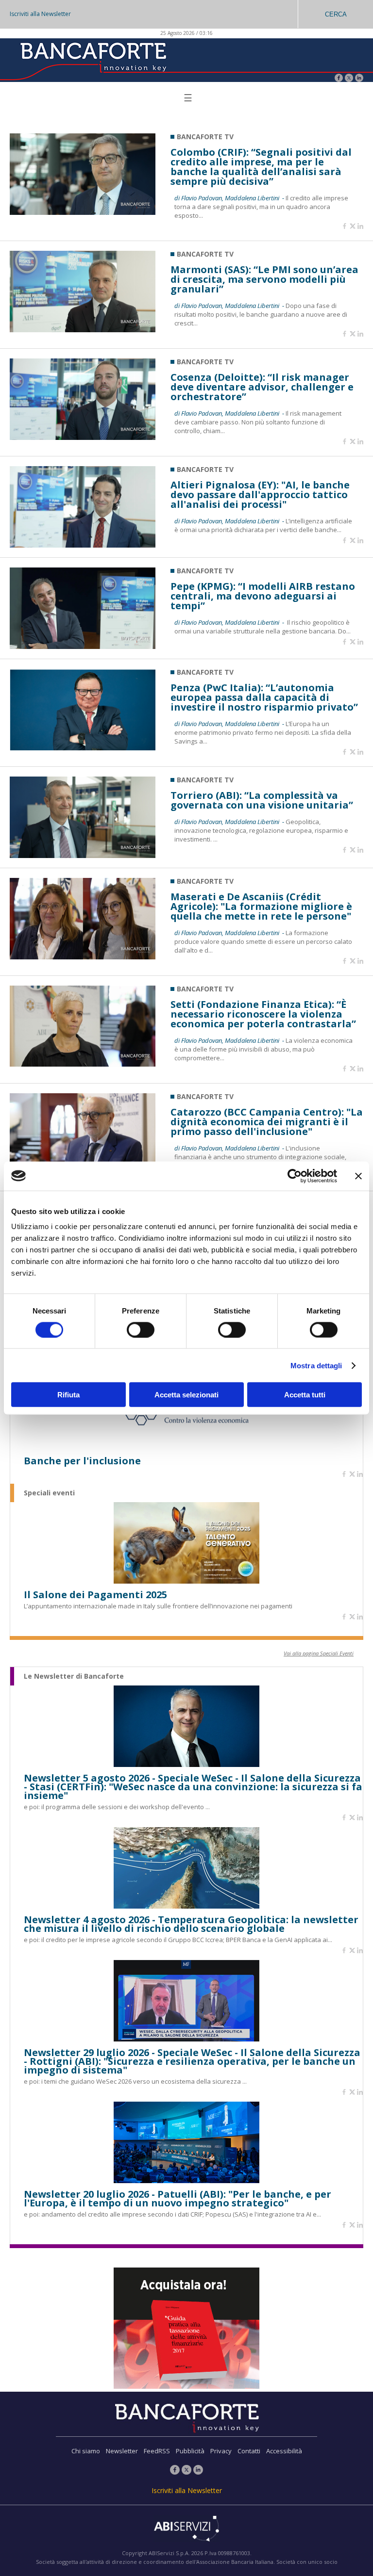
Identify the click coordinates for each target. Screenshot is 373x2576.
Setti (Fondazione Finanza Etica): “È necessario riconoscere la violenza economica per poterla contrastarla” (263, 1014)
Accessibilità (284, 2451)
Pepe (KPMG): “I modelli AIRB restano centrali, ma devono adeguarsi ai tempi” (263, 596)
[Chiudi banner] (358, 1176)
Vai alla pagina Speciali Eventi (319, 1653)
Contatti (249, 2451)
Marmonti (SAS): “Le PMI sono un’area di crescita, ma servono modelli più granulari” (264, 279)
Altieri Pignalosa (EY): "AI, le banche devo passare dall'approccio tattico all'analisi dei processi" (260, 495)
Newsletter (122, 2451)
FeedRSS (157, 2451)
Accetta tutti (305, 1395)
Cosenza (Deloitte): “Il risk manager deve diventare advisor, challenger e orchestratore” (262, 387)
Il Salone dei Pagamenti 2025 (95, 1595)
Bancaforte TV (205, 137)
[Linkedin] (360, 227)
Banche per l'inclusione (82, 1461)
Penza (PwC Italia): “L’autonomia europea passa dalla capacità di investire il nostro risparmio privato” (264, 697)
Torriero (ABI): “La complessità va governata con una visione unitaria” (262, 800)
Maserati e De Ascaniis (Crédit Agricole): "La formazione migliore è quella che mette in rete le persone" (261, 907)
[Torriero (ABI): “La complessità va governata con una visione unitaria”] (83, 855)
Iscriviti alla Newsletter (40, 14)
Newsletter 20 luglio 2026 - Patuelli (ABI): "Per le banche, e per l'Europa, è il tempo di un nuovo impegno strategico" (178, 2199)
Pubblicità (190, 2451)
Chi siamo (86, 2451)
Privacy (221, 2451)
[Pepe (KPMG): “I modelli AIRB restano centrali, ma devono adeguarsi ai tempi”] (83, 646)
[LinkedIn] (359, 79)
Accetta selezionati (186, 1395)
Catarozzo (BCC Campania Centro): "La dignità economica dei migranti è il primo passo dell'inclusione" (267, 1122)
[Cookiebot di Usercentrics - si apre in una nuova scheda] (295, 1176)
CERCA (336, 14)
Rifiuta (68, 1395)
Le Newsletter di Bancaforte (74, 1676)
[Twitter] (349, 79)
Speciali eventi (49, 1493)
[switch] (141, 1329)
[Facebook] (339, 79)
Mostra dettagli (316, 1365)
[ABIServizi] (186, 2529)
